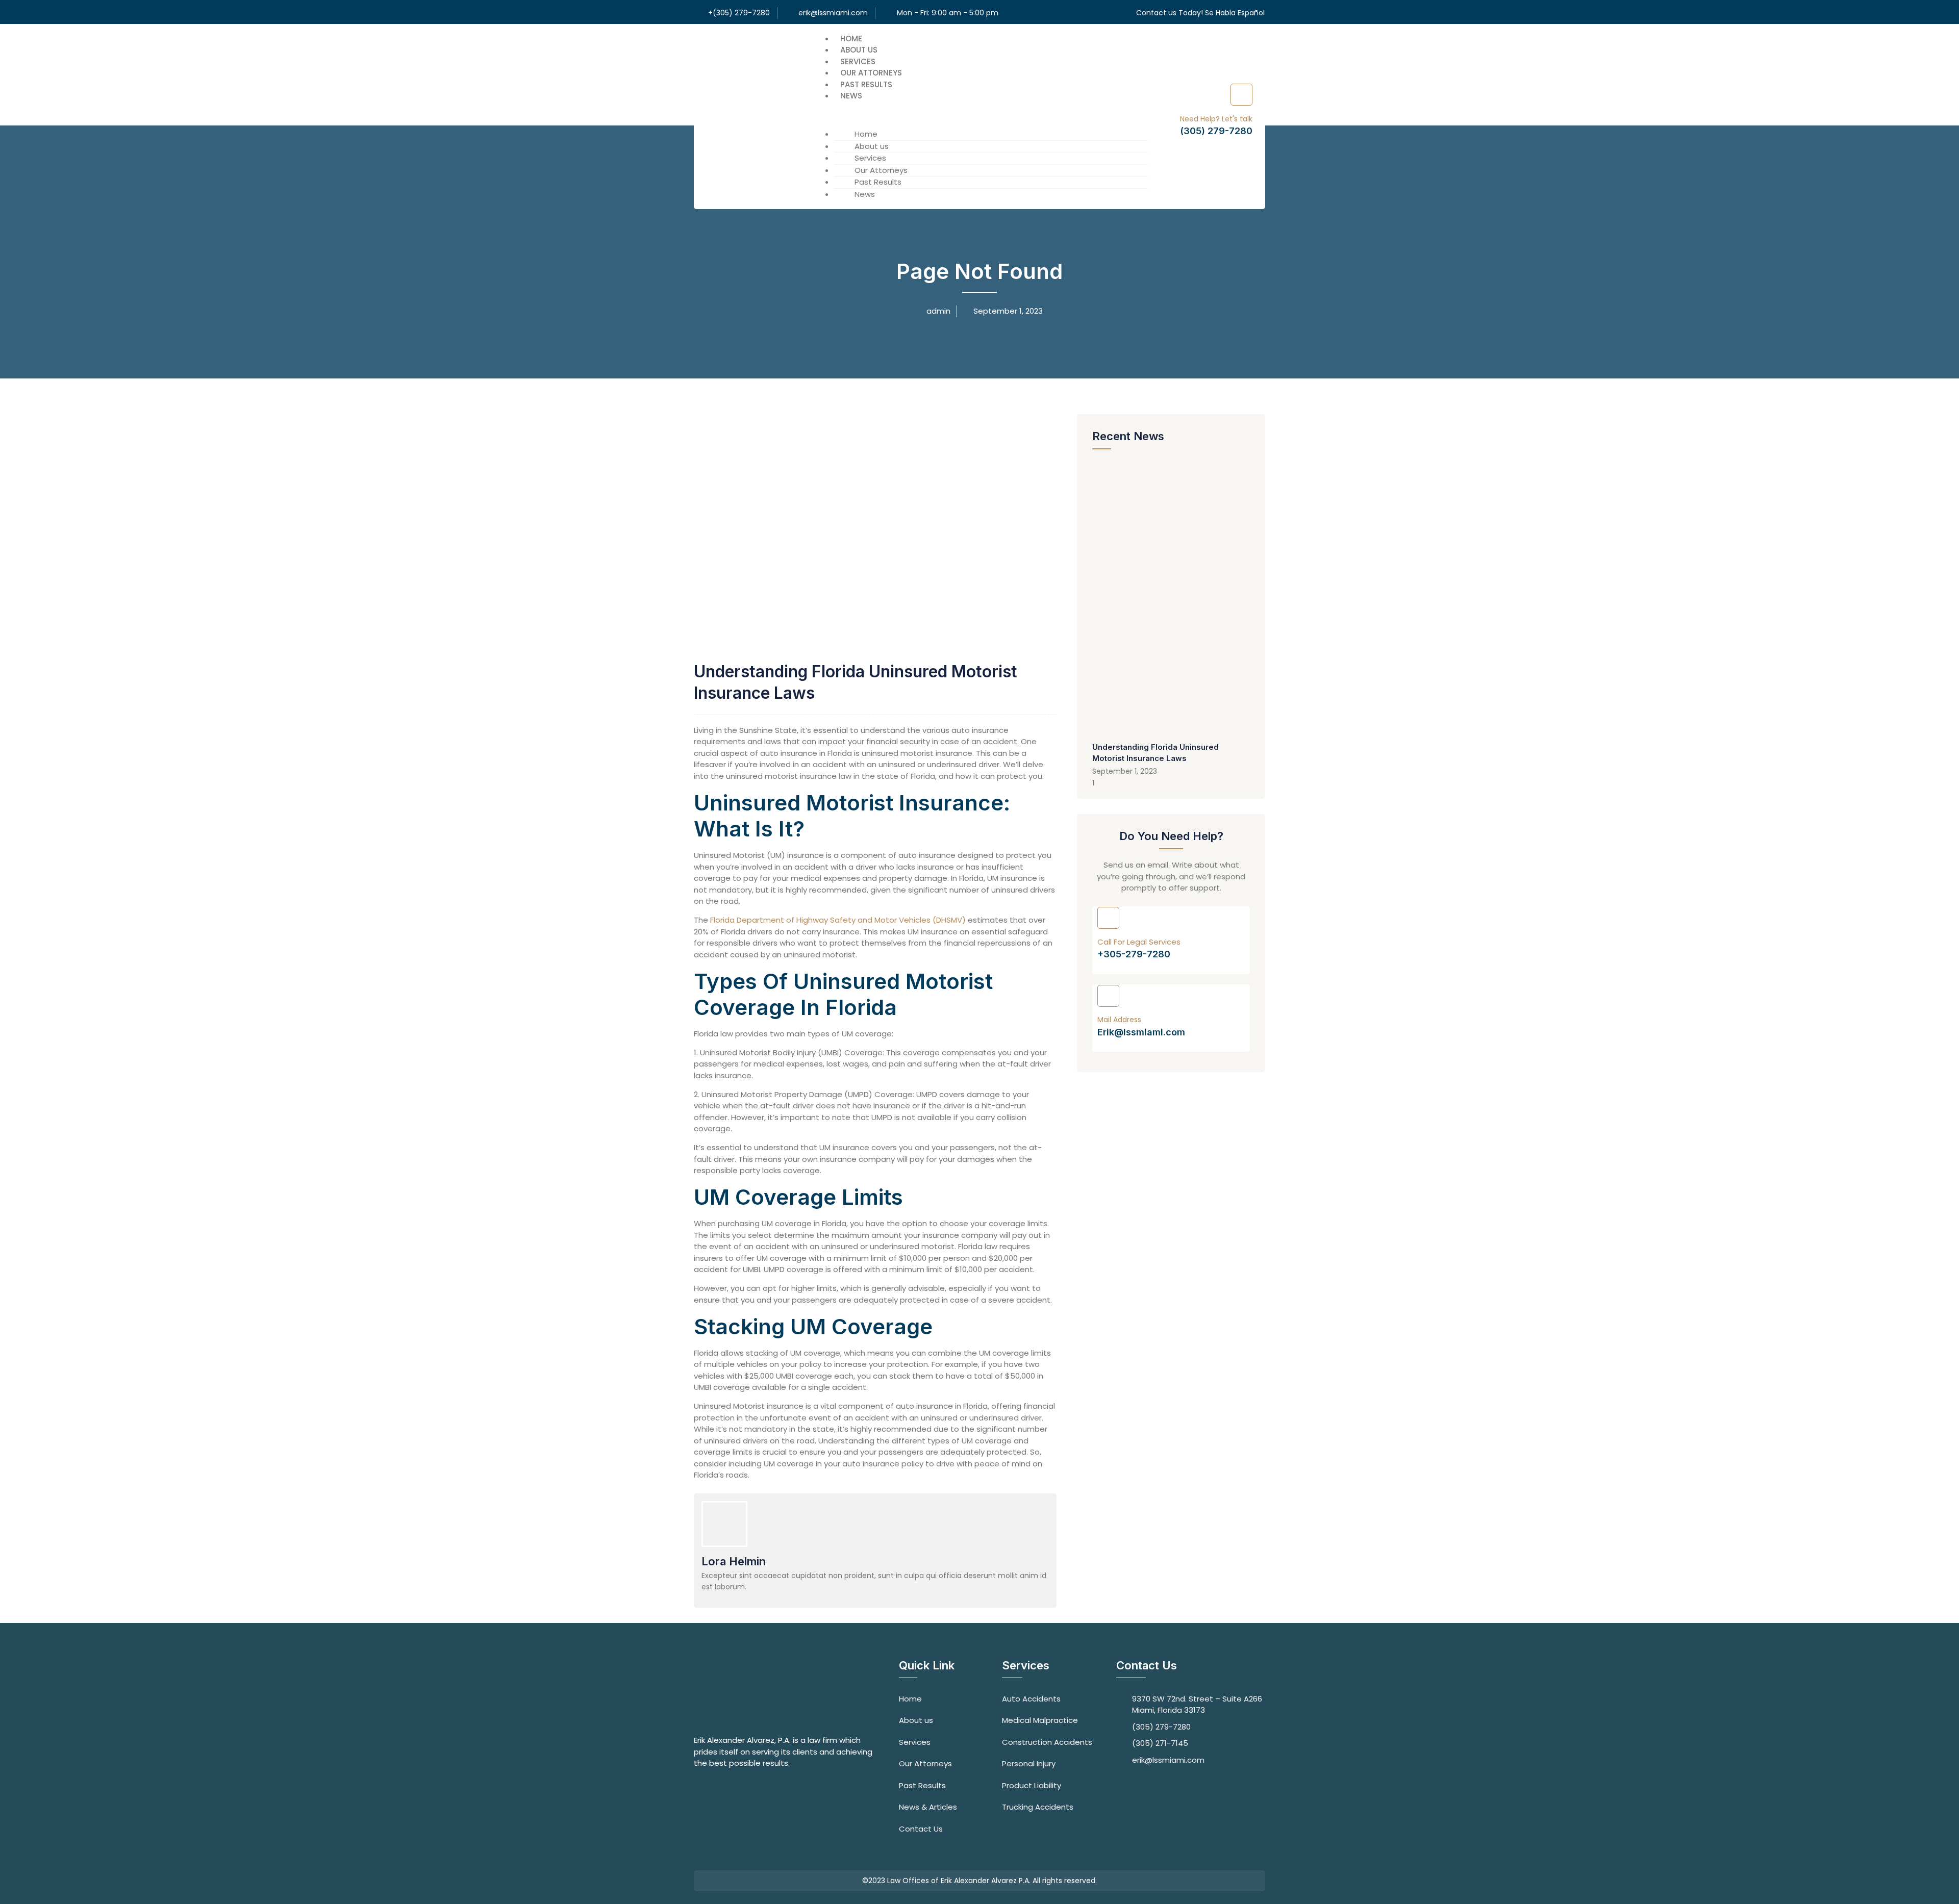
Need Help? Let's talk (1216, 119)
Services (858, 61)
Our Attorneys (871, 73)
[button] (981, 108)
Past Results (866, 84)
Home (851, 39)
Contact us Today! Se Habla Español (1200, 13)
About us (859, 50)
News (851, 96)
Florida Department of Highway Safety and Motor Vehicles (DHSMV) (838, 920)
